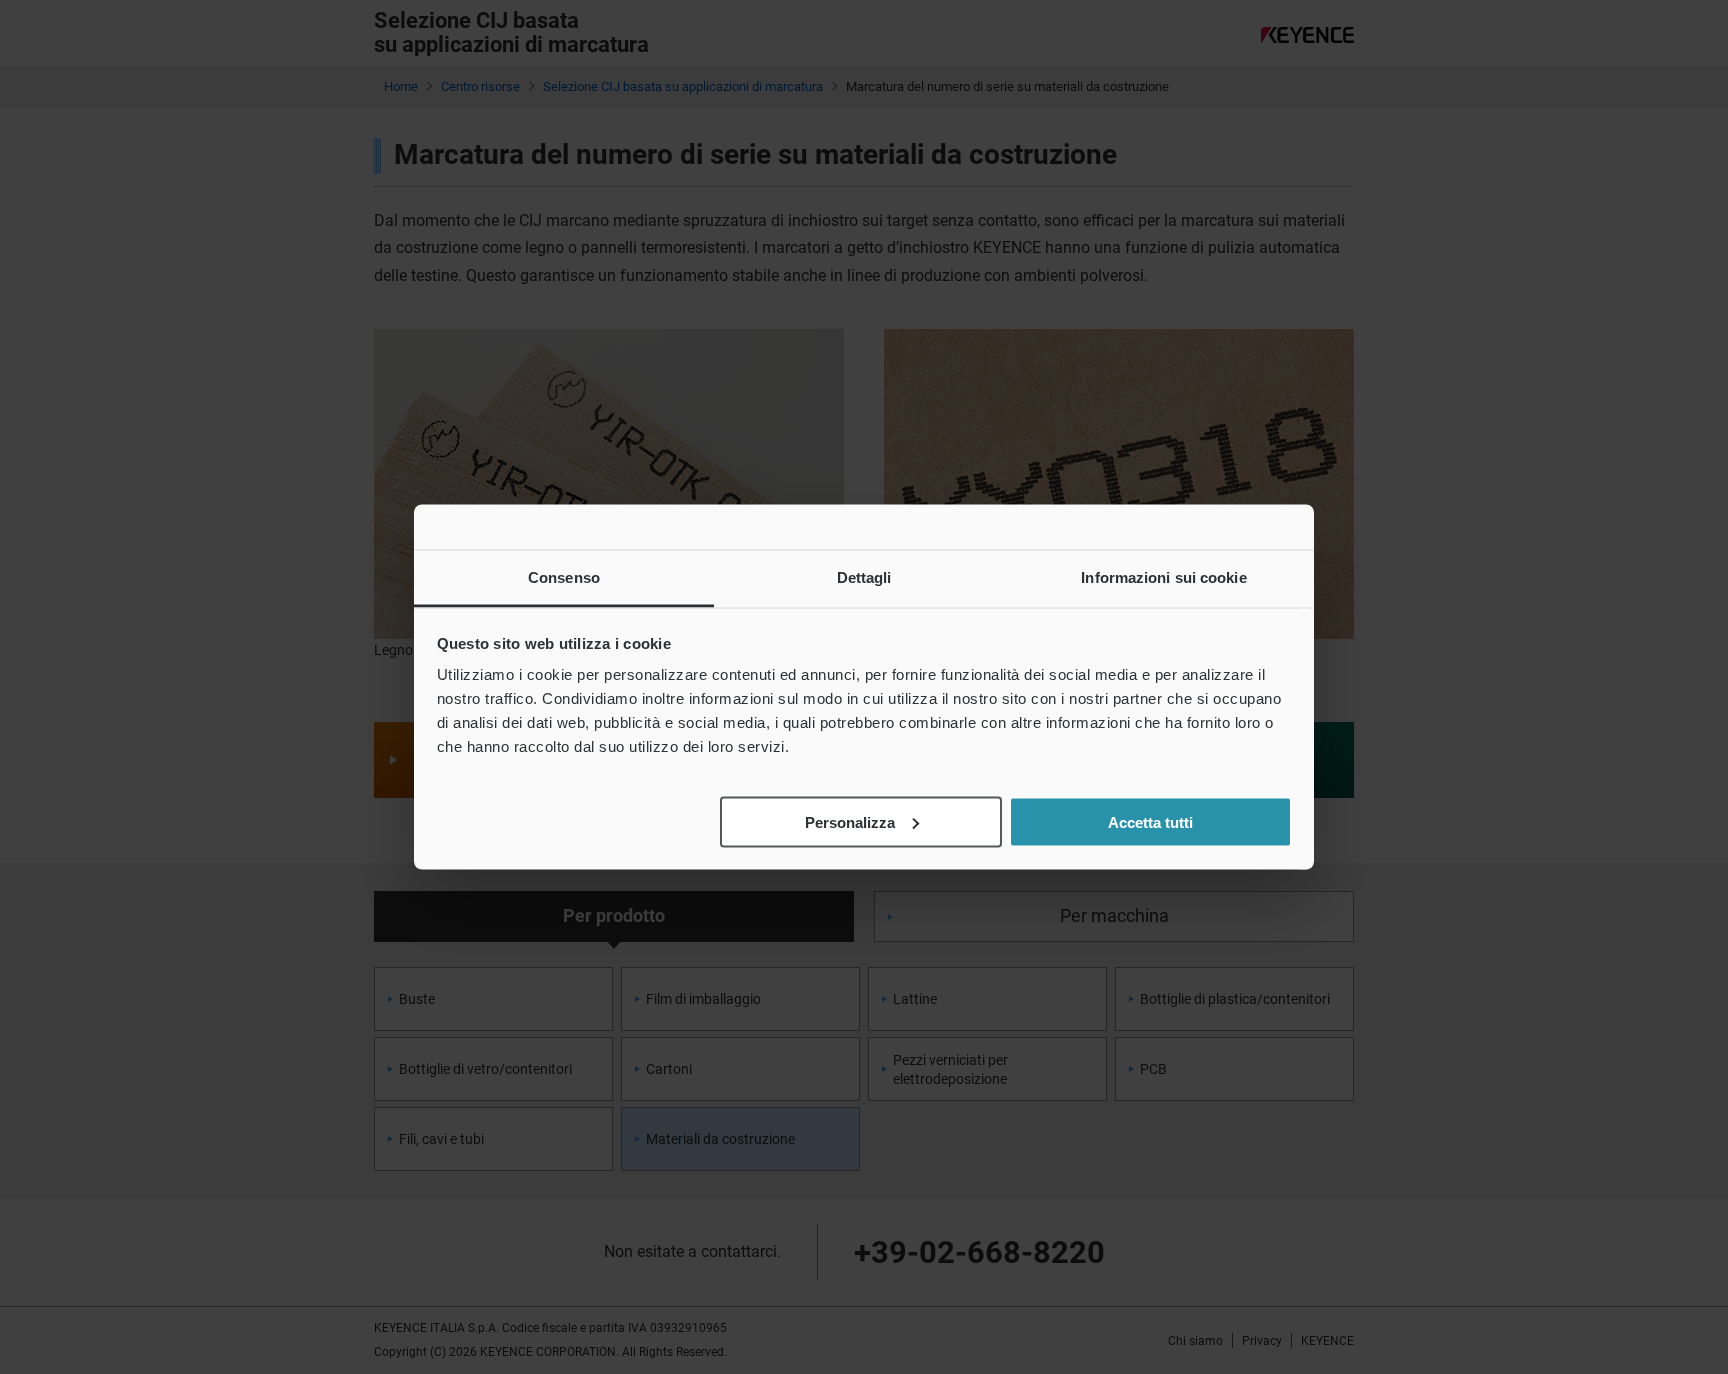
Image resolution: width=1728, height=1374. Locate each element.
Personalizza (850, 821)
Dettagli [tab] (864, 577)
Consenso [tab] (564, 577)
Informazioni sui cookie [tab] (1163, 577)
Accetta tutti (1150, 821)
